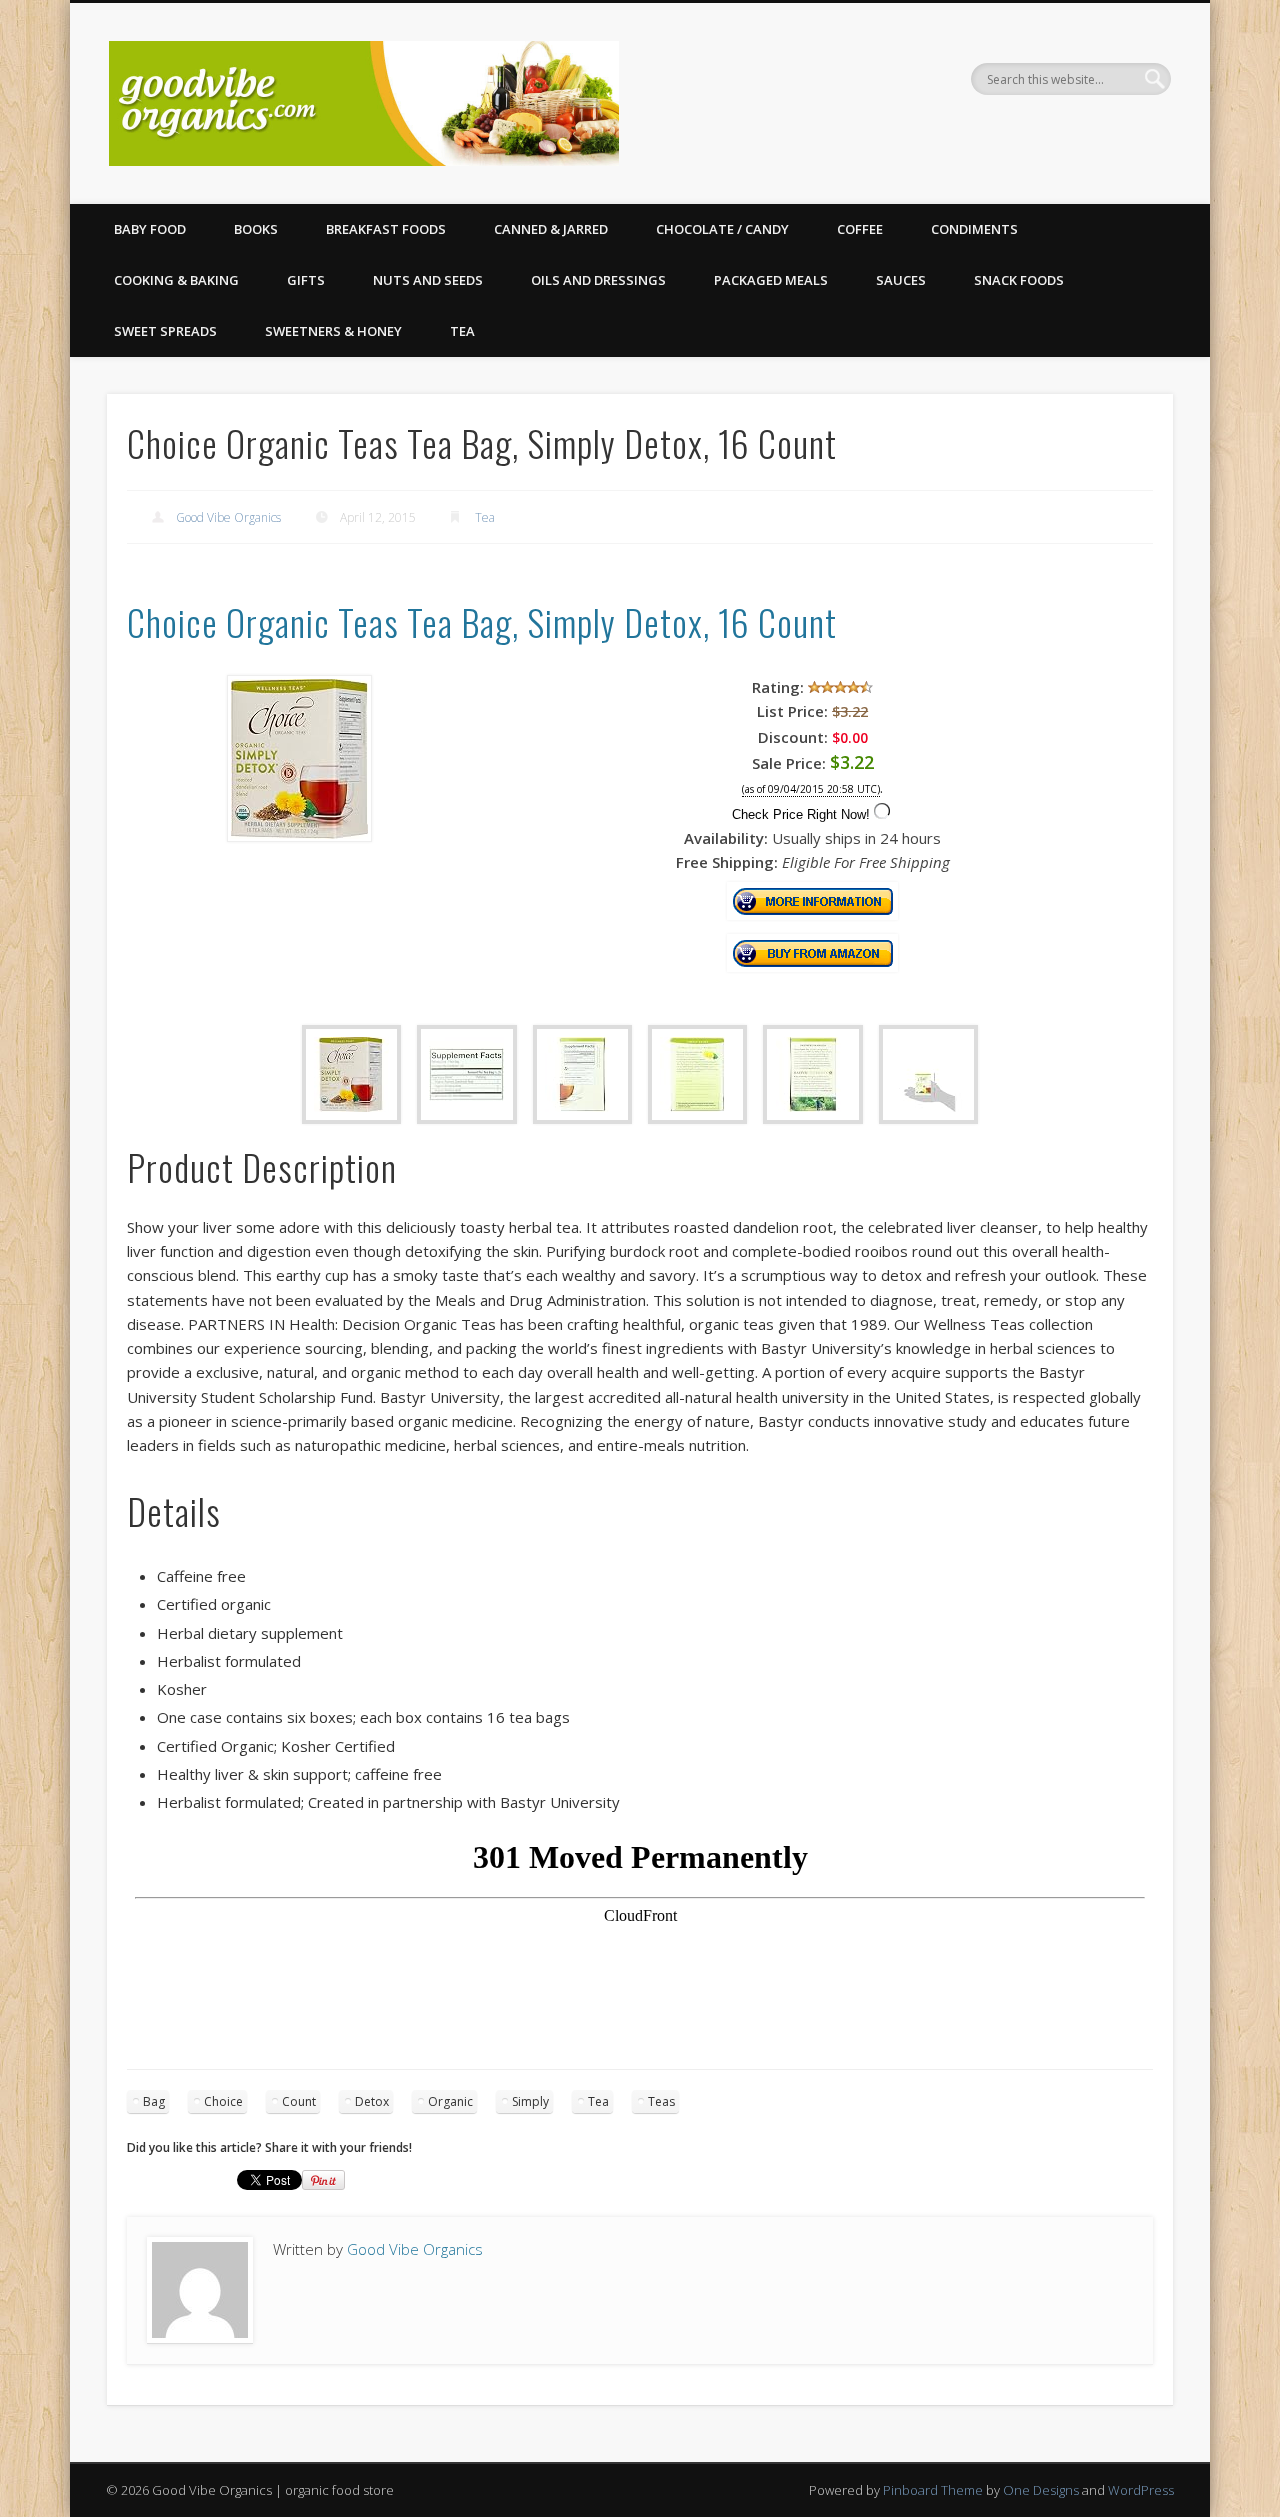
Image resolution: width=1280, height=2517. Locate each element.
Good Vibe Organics (228, 517)
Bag (154, 2101)
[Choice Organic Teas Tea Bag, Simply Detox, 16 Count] (299, 836)
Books (256, 229)
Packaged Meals (771, 280)
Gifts (306, 280)
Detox (372, 2101)
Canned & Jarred (551, 229)
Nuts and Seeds (428, 280)
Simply (530, 2101)
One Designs (1041, 2490)
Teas (661, 2101)
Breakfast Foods (386, 229)
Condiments (974, 229)
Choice (223, 2101)
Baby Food (150, 229)
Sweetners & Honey (333, 331)
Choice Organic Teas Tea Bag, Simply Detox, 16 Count (482, 621)
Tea (462, 331)
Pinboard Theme (933, 2490)
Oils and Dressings (598, 280)
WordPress (1141, 2490)
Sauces (901, 280)
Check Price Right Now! (801, 814)
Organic (450, 2101)
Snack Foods (1019, 280)
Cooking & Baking (176, 280)
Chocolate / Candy (722, 229)
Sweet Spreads (165, 331)
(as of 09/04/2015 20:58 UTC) (811, 789)
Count (299, 2101)
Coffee (860, 229)
